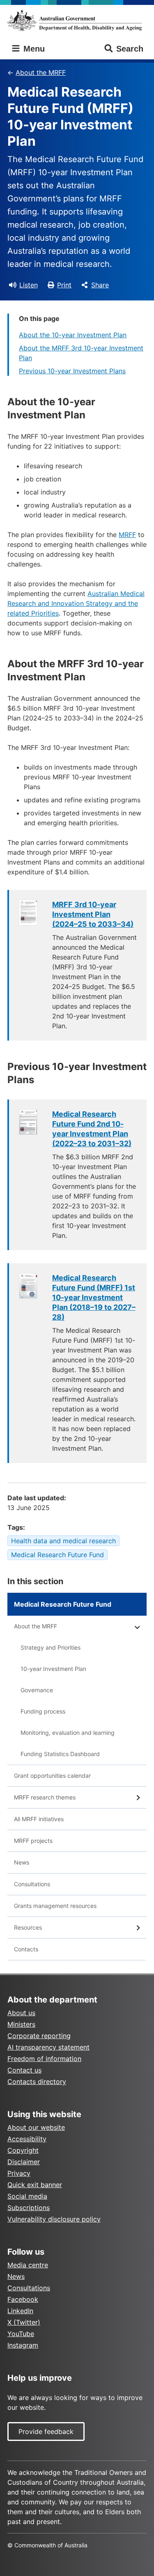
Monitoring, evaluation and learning (68, 1733)
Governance (37, 1690)
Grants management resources (55, 1906)
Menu (33, 49)
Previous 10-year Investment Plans (72, 371)
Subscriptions (29, 2208)
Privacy (19, 2173)
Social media (27, 2196)
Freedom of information (44, 2059)
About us (21, 2013)
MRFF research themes (45, 1797)
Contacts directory (37, 2082)
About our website (36, 2127)
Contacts (26, 1949)
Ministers (21, 2024)
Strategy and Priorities (51, 1647)
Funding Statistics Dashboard (60, 1754)
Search (130, 49)
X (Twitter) (24, 2322)
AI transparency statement (48, 2047)
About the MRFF (41, 72)
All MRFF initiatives (39, 1819)
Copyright (23, 2150)
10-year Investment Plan (53, 1669)
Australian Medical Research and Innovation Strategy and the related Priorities (76, 603)
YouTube (21, 2334)
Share (100, 285)
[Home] (77, 20)
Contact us (24, 2070)
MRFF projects (33, 1841)
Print (64, 285)
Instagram (23, 2345)
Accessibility (27, 2139)
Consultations (32, 1884)
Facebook (23, 2299)
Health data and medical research (63, 1541)
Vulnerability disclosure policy (54, 2219)
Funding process (43, 1711)
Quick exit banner (35, 2185)
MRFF (127, 535)
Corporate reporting (39, 2036)
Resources (28, 1927)
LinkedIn (20, 2311)
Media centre (28, 2265)
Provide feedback (46, 2432)
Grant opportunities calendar (52, 1776)
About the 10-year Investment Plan (73, 335)
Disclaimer (24, 2162)
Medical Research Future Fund (57, 1555)
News (22, 1862)
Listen (29, 285)
